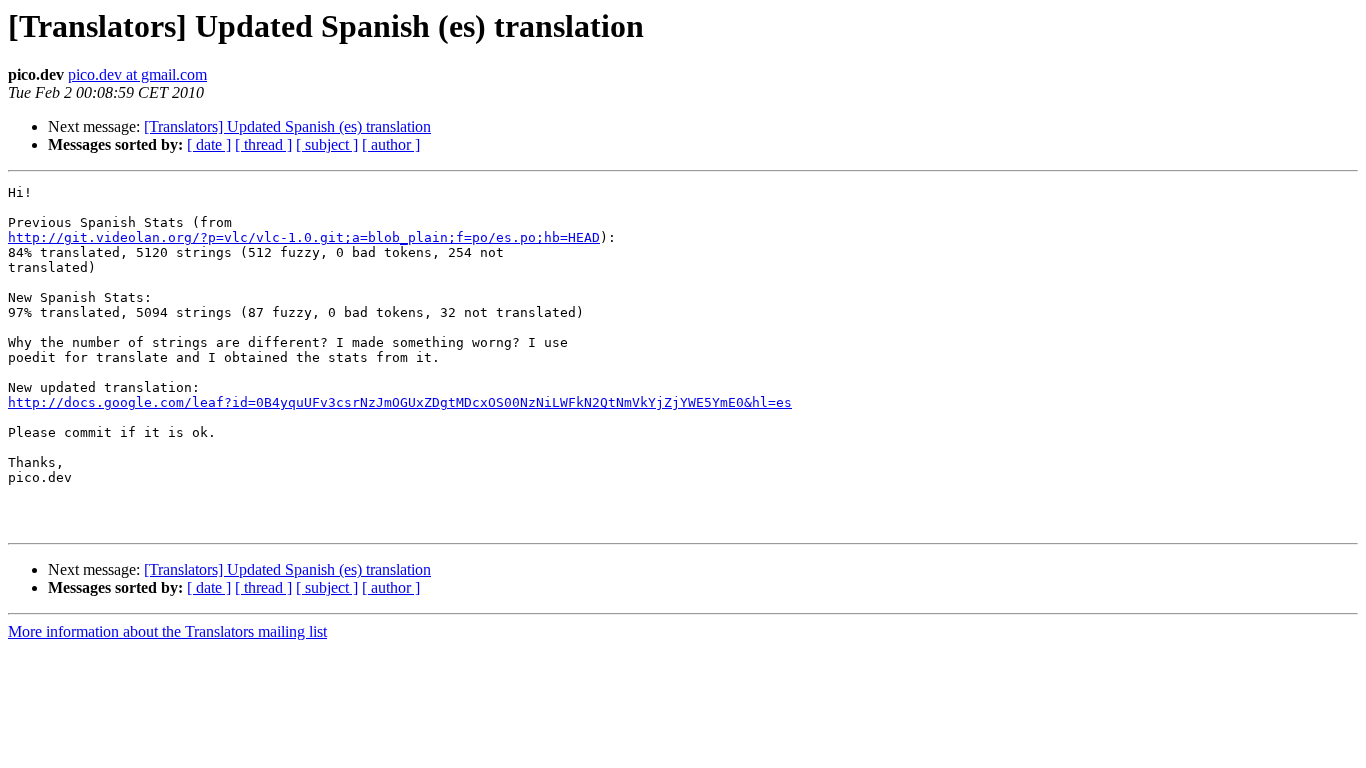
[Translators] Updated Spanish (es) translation (287, 126)
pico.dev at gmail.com (137, 74)
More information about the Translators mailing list (167, 631)
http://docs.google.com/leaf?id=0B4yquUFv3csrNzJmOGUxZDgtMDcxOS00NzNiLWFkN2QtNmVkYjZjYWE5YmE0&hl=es (400, 402)
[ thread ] (263, 144)
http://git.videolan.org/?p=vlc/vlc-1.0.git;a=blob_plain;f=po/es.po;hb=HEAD (304, 237)
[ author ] (391, 144)
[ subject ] (327, 144)
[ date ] (209, 144)
